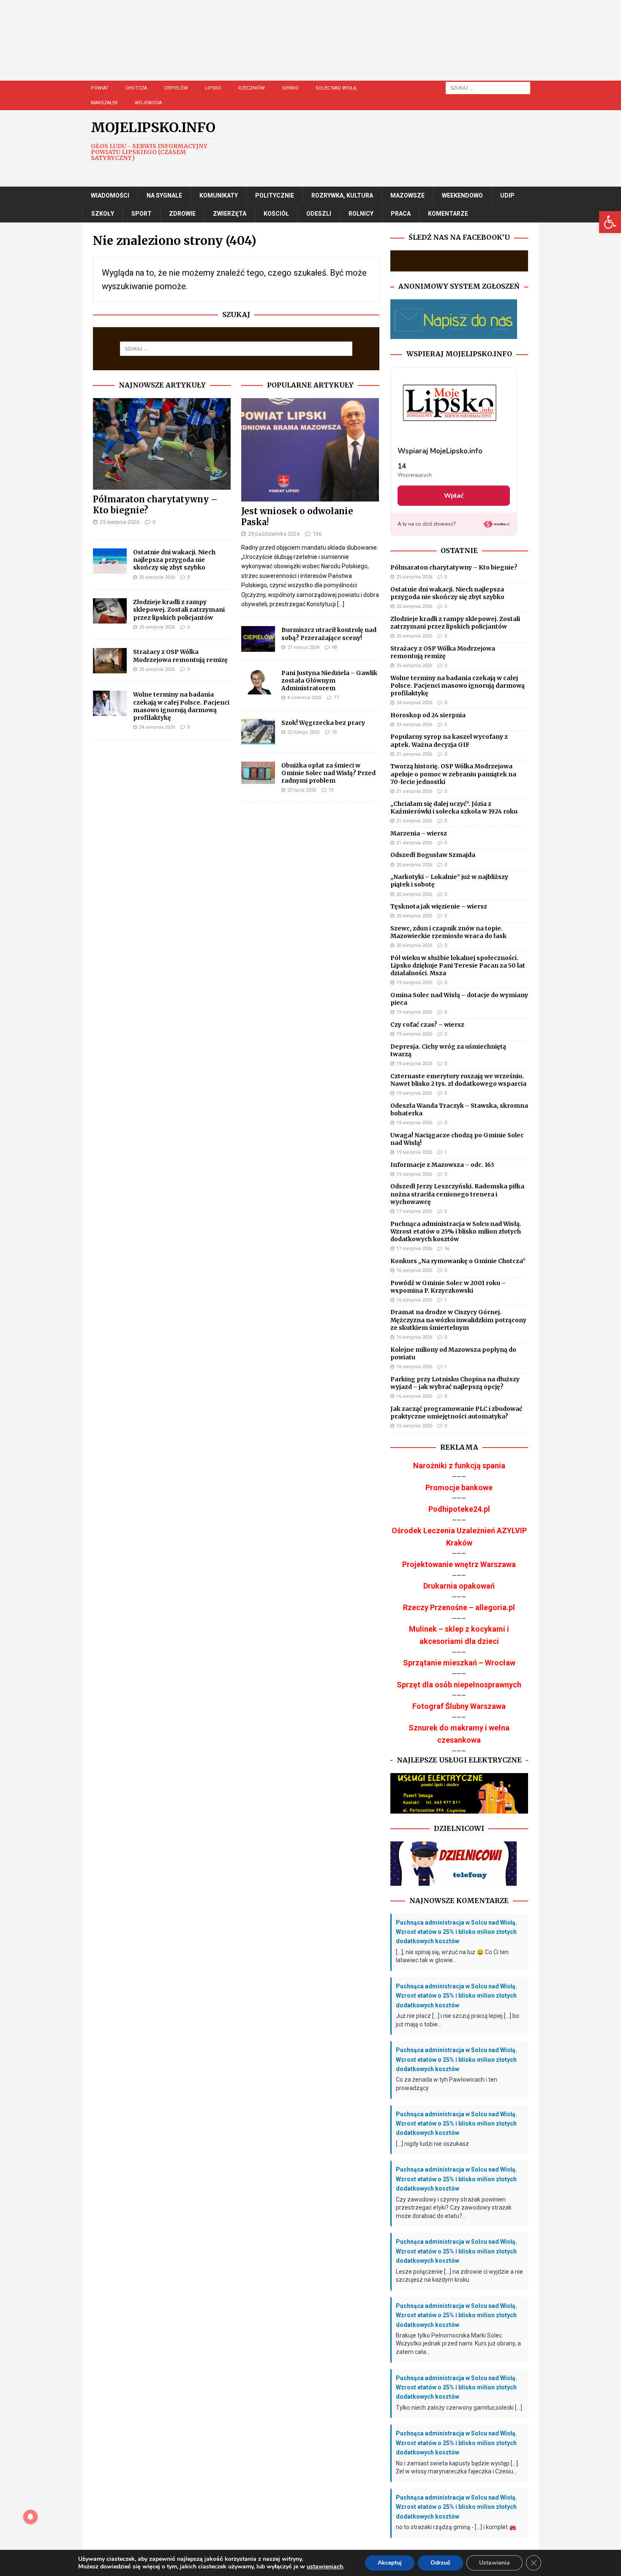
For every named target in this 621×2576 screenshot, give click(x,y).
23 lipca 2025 (302, 790)
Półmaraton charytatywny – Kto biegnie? (454, 567)
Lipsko (213, 88)
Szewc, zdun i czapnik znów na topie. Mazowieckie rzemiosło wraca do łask (448, 932)
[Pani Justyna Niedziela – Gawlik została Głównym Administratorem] (258, 682)
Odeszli (319, 214)
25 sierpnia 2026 (120, 522)
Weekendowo (462, 195)
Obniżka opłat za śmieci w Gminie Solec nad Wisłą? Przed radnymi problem (328, 773)
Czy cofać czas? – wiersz (427, 1025)
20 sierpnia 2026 (414, 865)
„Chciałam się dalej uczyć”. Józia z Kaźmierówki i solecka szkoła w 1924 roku (454, 808)
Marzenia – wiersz (419, 833)
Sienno (290, 88)
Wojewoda (148, 103)
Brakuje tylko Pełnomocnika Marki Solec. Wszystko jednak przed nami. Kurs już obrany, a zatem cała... (458, 2344)
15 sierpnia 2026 (414, 1426)
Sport (142, 214)
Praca (401, 214)
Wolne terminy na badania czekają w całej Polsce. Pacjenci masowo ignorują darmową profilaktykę (181, 706)
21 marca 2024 (303, 647)
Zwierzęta (230, 214)
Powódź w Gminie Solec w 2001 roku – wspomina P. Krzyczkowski (448, 1287)
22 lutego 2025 (303, 732)
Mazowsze (407, 195)
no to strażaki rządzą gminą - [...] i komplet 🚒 (456, 2527)
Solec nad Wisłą (336, 88)
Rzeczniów (252, 88)
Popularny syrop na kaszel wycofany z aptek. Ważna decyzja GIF (449, 740)
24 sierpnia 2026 (157, 727)
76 (334, 732)
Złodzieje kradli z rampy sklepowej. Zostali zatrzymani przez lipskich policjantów (179, 610)
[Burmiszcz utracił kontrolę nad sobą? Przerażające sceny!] (258, 639)
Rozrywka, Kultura (342, 195)
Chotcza (136, 88)
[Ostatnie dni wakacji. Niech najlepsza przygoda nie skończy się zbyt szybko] (110, 561)
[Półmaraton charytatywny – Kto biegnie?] (162, 444)
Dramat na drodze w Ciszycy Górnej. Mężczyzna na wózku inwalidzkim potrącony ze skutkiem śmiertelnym (458, 1320)
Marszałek (104, 103)
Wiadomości (110, 195)
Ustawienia (494, 2563)
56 (447, 1249)
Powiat (100, 88)
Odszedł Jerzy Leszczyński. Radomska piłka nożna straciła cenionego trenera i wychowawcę (457, 1194)
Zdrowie (182, 214)
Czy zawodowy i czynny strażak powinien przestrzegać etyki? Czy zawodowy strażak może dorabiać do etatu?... (454, 2208)
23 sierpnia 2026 (414, 725)
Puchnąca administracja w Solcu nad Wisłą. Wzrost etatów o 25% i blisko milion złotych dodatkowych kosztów (456, 1231)
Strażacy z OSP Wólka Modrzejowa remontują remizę (180, 656)
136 (317, 534)
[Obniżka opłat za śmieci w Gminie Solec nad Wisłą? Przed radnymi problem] (258, 773)
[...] (341, 604)
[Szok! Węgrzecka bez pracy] (258, 732)
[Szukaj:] (488, 87)
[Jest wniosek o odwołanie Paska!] (310, 450)
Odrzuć (440, 2563)
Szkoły (103, 214)
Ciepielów (176, 88)
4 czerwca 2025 (304, 698)
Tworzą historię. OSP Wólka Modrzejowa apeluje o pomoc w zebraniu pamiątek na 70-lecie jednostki (453, 774)
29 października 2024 (274, 534)
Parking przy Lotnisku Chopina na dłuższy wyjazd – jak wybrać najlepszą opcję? (455, 1383)
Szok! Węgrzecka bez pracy (323, 723)
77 (336, 698)
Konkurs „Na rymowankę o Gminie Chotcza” (458, 1261)
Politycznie (275, 195)
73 (331, 790)
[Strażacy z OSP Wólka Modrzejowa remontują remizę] (110, 661)
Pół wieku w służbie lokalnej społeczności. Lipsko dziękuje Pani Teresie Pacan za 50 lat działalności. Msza (458, 965)
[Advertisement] (336, 49)
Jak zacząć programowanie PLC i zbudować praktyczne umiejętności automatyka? (456, 1413)
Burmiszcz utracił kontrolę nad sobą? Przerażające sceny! (329, 634)
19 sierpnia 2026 (414, 983)
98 (334, 647)
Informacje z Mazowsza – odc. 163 (442, 1165)
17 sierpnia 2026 (414, 1211)
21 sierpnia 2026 (414, 754)
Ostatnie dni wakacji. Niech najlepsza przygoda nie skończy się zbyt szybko (174, 560)
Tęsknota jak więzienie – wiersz (439, 906)
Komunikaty (219, 195)
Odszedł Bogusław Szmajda (433, 855)
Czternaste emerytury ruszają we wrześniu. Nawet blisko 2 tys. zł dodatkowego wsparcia (458, 1080)
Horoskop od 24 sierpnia (428, 715)
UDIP (507, 195)
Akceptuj (390, 2563)
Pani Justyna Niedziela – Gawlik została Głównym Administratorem (329, 681)
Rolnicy (361, 214)
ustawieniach (325, 2567)
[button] (610, 222)
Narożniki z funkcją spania (459, 1466)
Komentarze (448, 214)
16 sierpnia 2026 (414, 1270)
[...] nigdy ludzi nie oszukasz (432, 2144)
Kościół (276, 214)
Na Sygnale (164, 195)
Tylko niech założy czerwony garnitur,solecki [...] (459, 2408)
